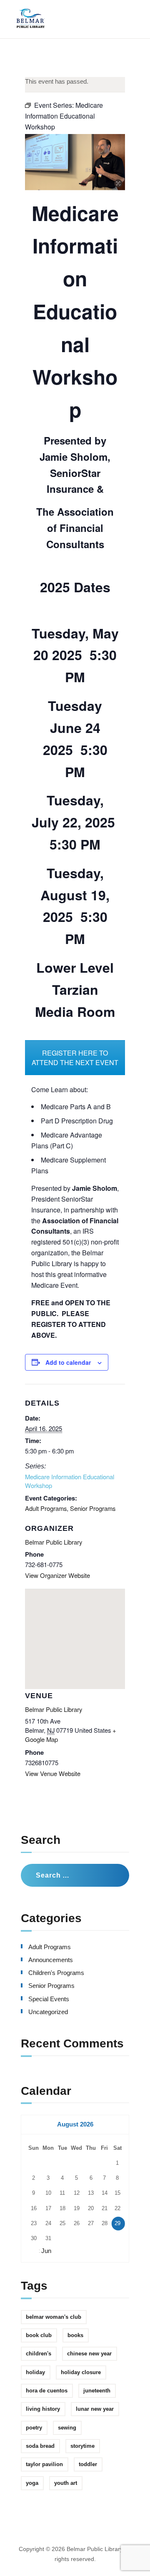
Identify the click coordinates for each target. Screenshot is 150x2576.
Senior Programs (93, 1508)
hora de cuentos (47, 2391)
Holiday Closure (81, 2372)
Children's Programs (56, 1973)
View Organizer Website (57, 1575)
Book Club (39, 2335)
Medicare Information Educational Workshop (70, 1481)
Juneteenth (97, 2391)
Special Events (49, 1999)
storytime (82, 2446)
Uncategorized (48, 2012)
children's (39, 2354)
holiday (35, 2372)
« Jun (44, 2251)
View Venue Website (53, 1773)
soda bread (40, 2446)
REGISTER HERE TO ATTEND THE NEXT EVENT (75, 1058)
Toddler (88, 2464)
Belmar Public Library (54, 1542)
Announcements (51, 1960)
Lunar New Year (95, 2409)
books (75, 2335)
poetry (34, 2428)
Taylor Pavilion (44, 2464)
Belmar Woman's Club (54, 2317)
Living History (43, 2409)
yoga (32, 2483)
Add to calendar (68, 1362)
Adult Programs (46, 1508)
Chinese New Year (89, 2354)
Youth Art (66, 2483)
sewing (67, 2428)
